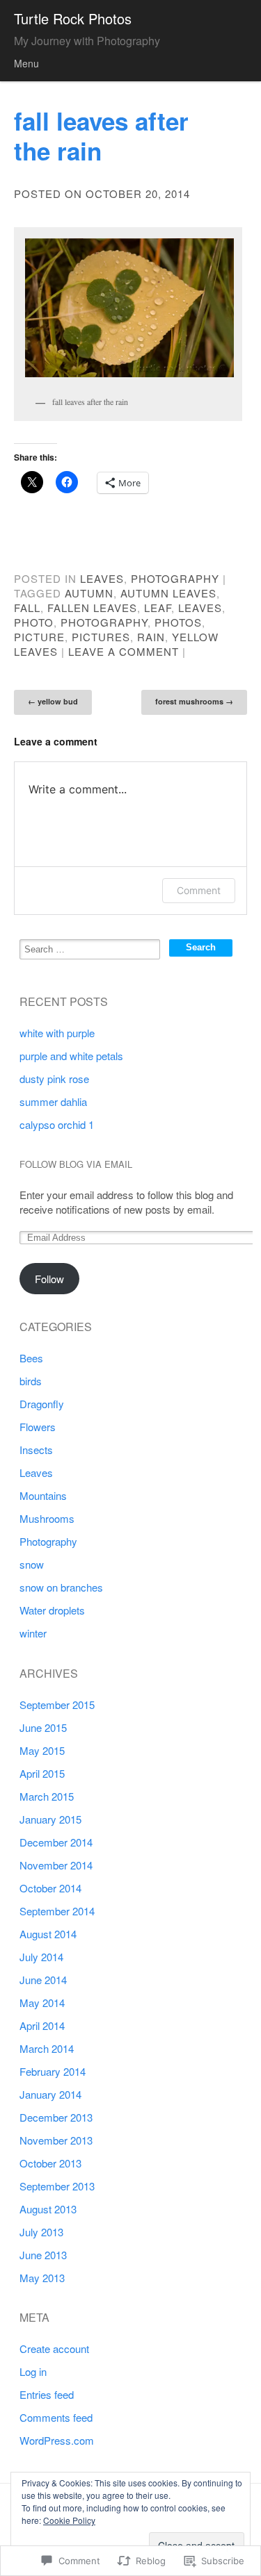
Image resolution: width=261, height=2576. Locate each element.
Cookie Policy (69, 2520)
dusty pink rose (54, 1079)
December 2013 (56, 2117)
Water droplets (52, 1610)
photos (178, 622)
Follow (49, 1279)
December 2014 (56, 1842)
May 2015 (42, 1750)
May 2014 (42, 2003)
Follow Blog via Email (76, 1164)
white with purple (57, 1033)
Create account (54, 2348)
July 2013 (41, 2232)
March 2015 (47, 1796)
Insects (36, 1450)
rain (151, 637)
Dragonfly (42, 1404)
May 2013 (42, 2278)
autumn (89, 593)
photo (34, 622)
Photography (175, 578)
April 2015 (42, 1773)
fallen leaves (92, 608)
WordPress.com (57, 2440)
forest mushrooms (194, 701)
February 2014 (53, 2071)
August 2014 (48, 1934)
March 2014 (47, 2048)
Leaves (102, 578)
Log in (33, 2371)
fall (27, 608)
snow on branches (61, 1587)
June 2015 (43, 1727)
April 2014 (42, 2025)
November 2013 (56, 2140)
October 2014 (50, 1888)
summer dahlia (53, 1101)
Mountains (43, 1495)
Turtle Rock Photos (73, 18)
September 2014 (57, 1911)
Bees (31, 1358)
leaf (158, 608)
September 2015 (57, 1704)
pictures (101, 637)
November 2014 (56, 1865)
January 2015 (50, 1819)
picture (39, 637)
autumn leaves (168, 593)
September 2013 (57, 2186)
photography (104, 622)
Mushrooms (47, 1518)
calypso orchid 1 (57, 1124)
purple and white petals (71, 1056)
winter (33, 1633)
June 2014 (43, 1980)
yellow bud (53, 701)
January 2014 (50, 2094)
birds (31, 1381)
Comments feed (56, 2417)
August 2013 (48, 2209)
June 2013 (43, 2255)
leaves (200, 608)
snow (32, 1564)
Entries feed (47, 2394)
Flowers (38, 1427)
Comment (199, 890)
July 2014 (41, 1957)
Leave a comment (124, 651)
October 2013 (50, 2163)
